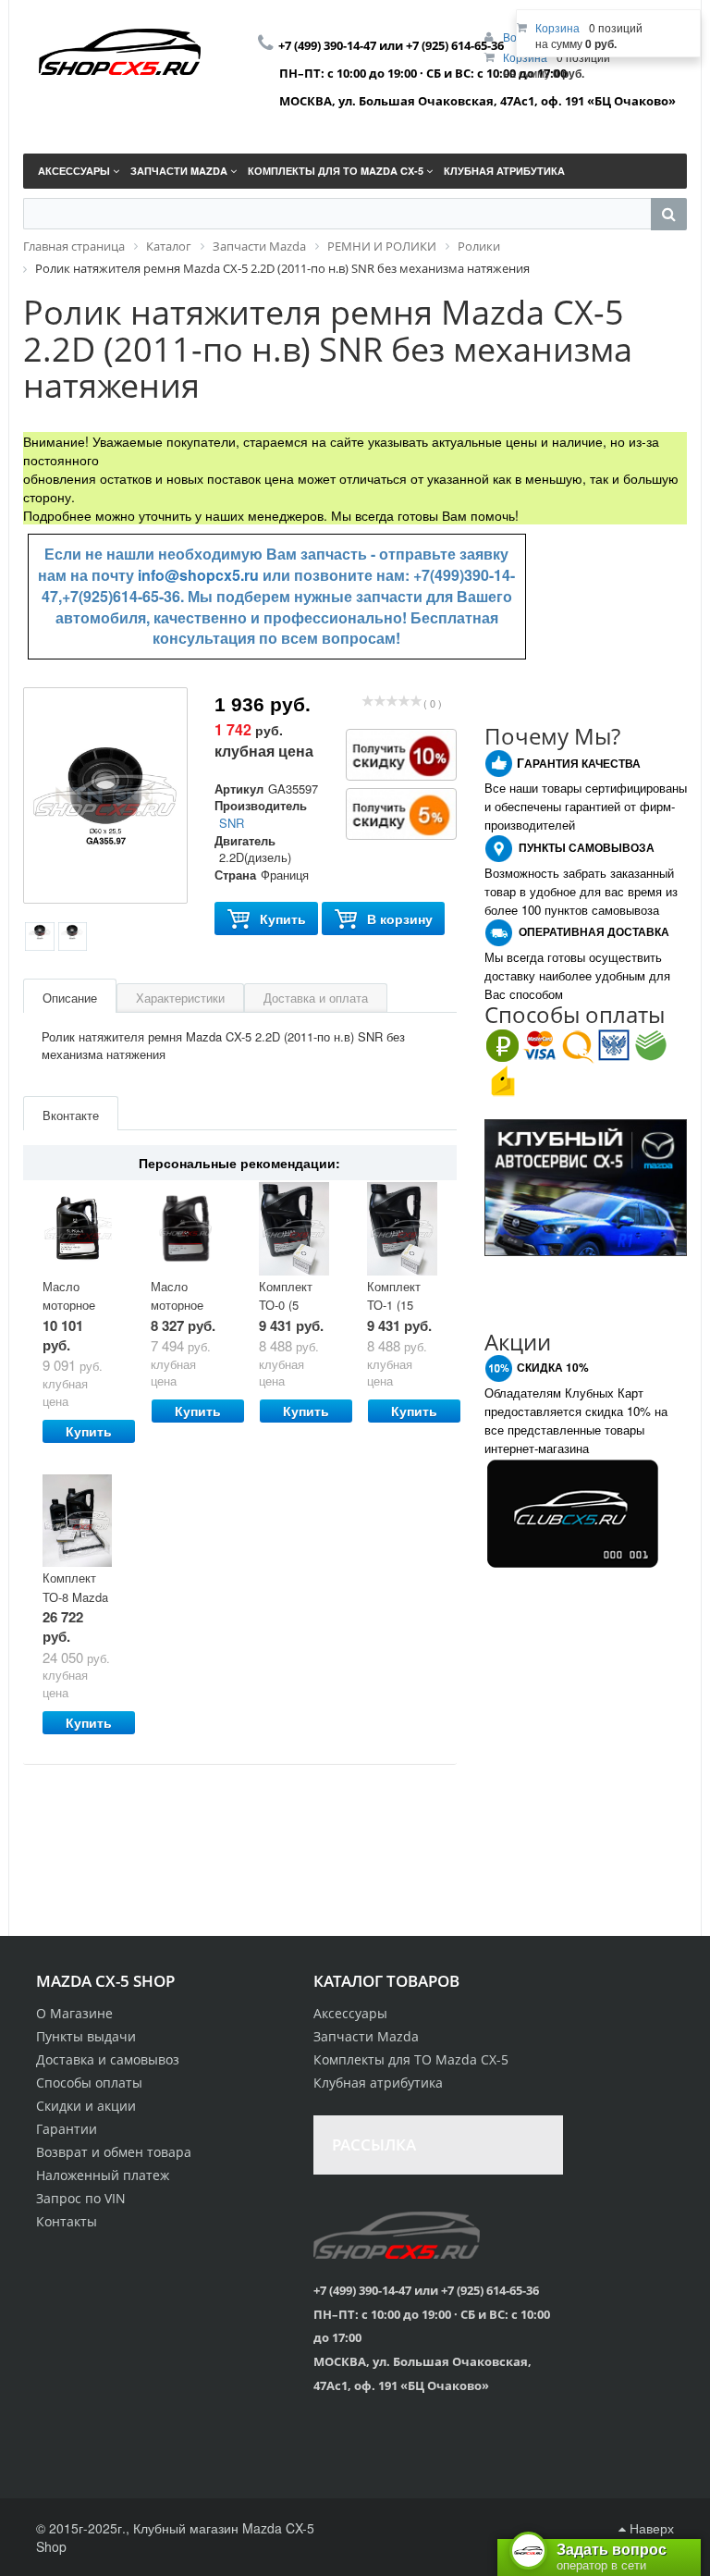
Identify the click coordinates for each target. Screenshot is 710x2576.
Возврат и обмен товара (114, 2152)
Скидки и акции (86, 2106)
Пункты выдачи (86, 2036)
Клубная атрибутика (378, 2083)
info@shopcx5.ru (198, 575)
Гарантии (67, 2129)
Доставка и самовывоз (108, 2059)
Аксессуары (350, 2013)
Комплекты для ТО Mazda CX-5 (411, 2059)
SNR (232, 823)
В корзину (400, 918)
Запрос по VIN (81, 2198)
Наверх (650, 2528)
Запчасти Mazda (366, 2036)
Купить (283, 918)
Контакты (67, 2221)
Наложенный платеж (103, 2175)
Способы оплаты (89, 2083)
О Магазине (74, 2013)
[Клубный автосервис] (586, 1186)
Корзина (557, 27)
